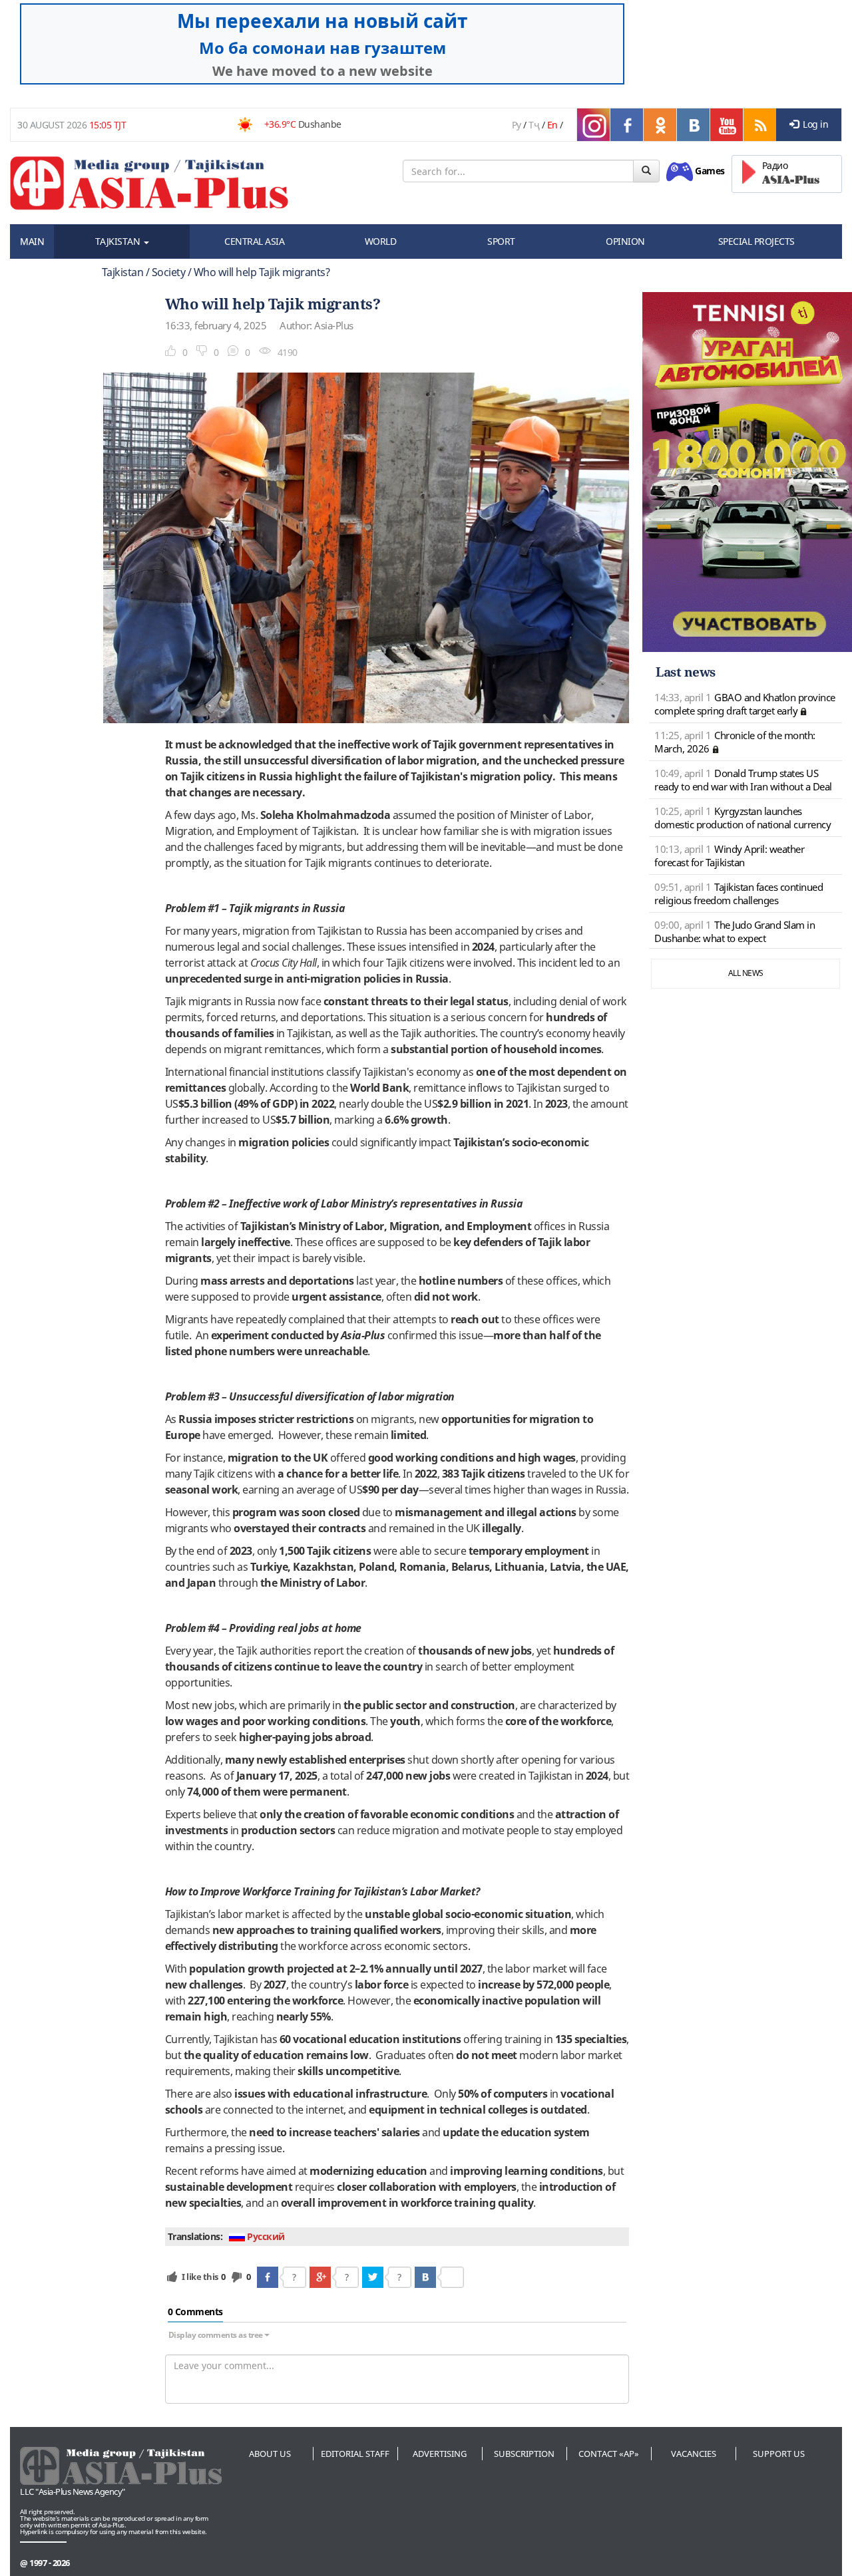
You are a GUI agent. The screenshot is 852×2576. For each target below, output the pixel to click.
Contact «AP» (609, 2454)
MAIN (32, 241)
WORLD (381, 241)
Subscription (524, 2454)
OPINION (625, 241)
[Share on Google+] (320, 2277)
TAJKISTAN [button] (119, 241)
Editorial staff (355, 2454)
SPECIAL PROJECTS (756, 241)
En (552, 125)
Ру (517, 125)
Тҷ (534, 125)
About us (270, 2454)
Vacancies (694, 2454)
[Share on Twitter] (373, 2277)
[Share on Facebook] (268, 2277)
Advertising (440, 2454)
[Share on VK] (425, 2277)
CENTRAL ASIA (254, 241)
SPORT (501, 241)
